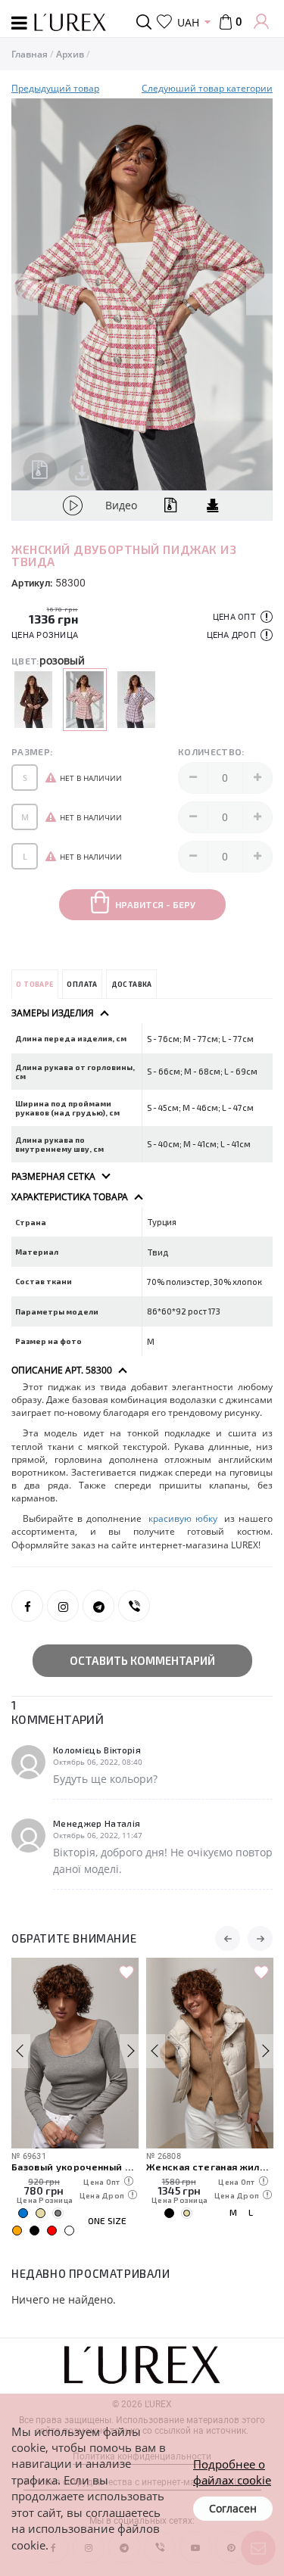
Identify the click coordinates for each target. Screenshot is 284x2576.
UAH (188, 22)
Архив (70, 54)
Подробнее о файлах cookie (232, 2472)
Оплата (82, 984)
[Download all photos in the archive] (40, 470)
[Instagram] (63, 1606)
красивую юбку (183, 1518)
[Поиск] (147, 22)
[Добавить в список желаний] (126, 1973)
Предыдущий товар (55, 88)
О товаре (34, 984)
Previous (25, 295)
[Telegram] (98, 1606)
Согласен (233, 2508)
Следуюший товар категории (207, 88)
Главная (30, 54)
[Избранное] (164, 22)
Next (259, 295)
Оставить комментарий (142, 1660)
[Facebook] (27, 1606)
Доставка (132, 984)
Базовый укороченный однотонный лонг (75, 2166)
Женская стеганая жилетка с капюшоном (210, 2166)
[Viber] (134, 1606)
